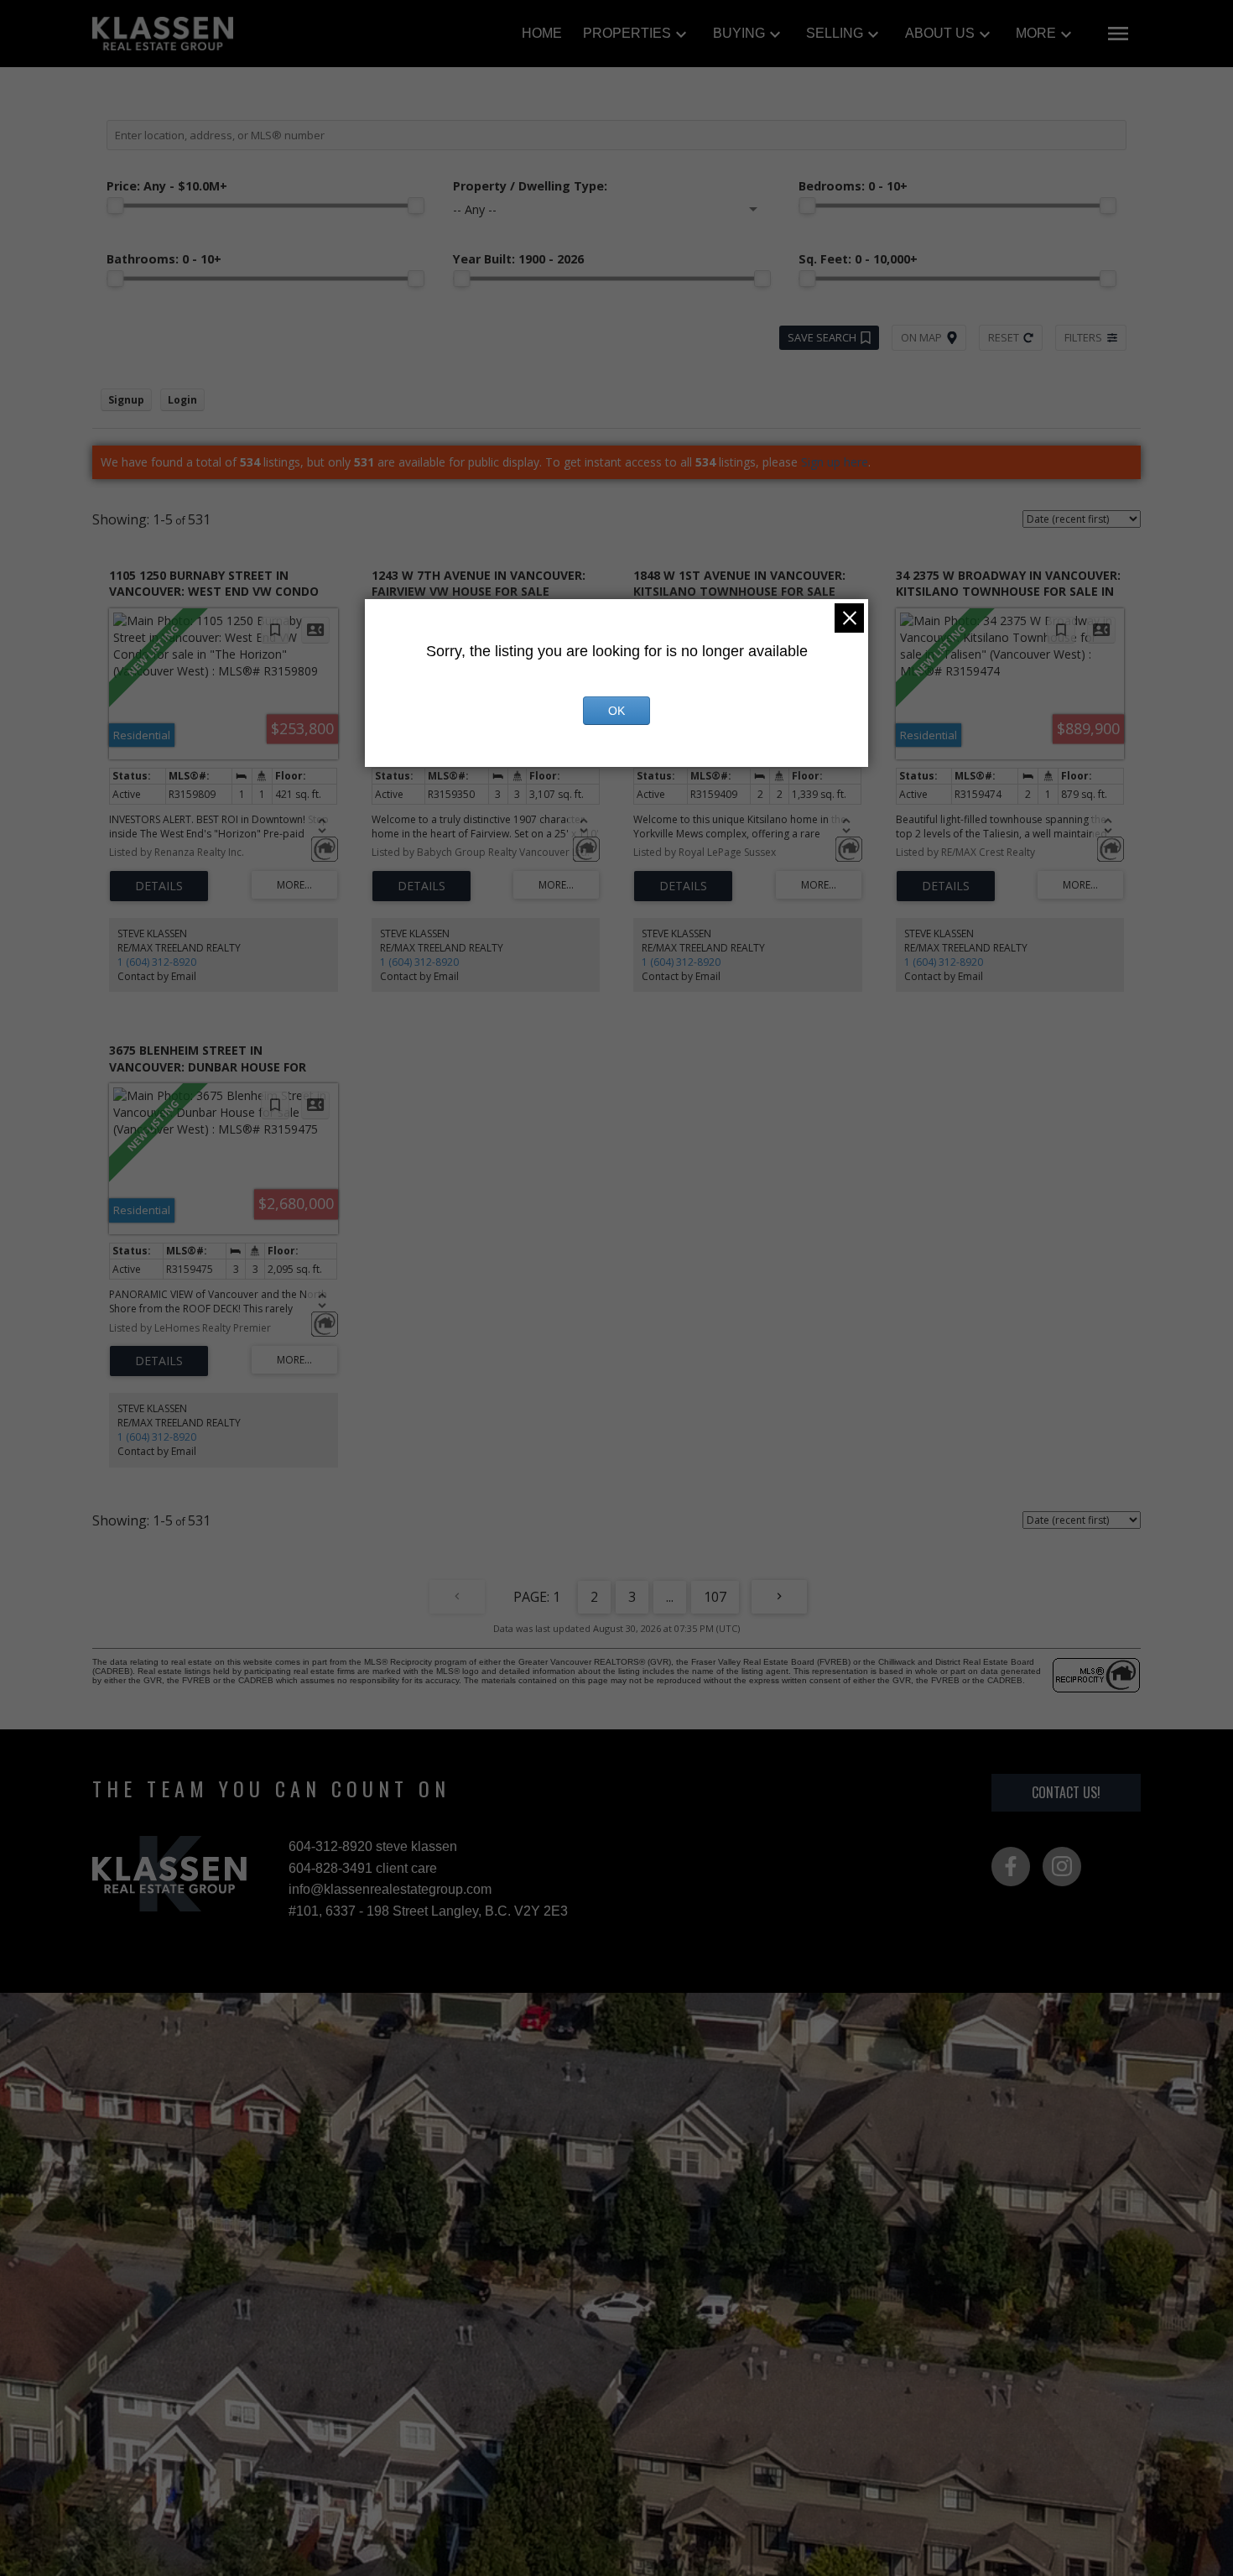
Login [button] (182, 400)
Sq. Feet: (858, 259)
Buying (739, 33)
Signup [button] (126, 400)
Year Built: (518, 259)
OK (616, 711)
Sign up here (835, 462)
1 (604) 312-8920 (157, 962)
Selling (835, 33)
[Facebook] (1011, 1866)
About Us (940, 33)
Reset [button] (1004, 337)
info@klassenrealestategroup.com (390, 1889)
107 (715, 1597)
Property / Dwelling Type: (530, 186)
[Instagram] (1062, 1866)
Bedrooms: (853, 186)
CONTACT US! (1066, 1792)
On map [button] (921, 337)
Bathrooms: (164, 259)
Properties (627, 33)
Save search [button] (822, 337)
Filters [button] (1083, 337)
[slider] (115, 206)
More (1036, 33)
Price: (167, 186)
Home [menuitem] (542, 33)
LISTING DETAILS (159, 886)
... (670, 1597)
